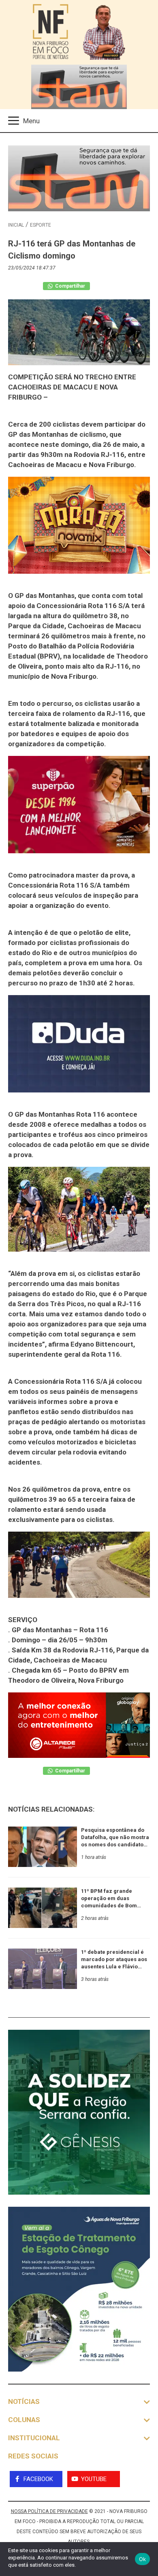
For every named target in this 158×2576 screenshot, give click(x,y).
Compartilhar (69, 286)
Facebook (38, 2479)
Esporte (41, 225)
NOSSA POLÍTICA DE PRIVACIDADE (49, 2511)
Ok (143, 2559)
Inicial (16, 225)
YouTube (94, 2479)
